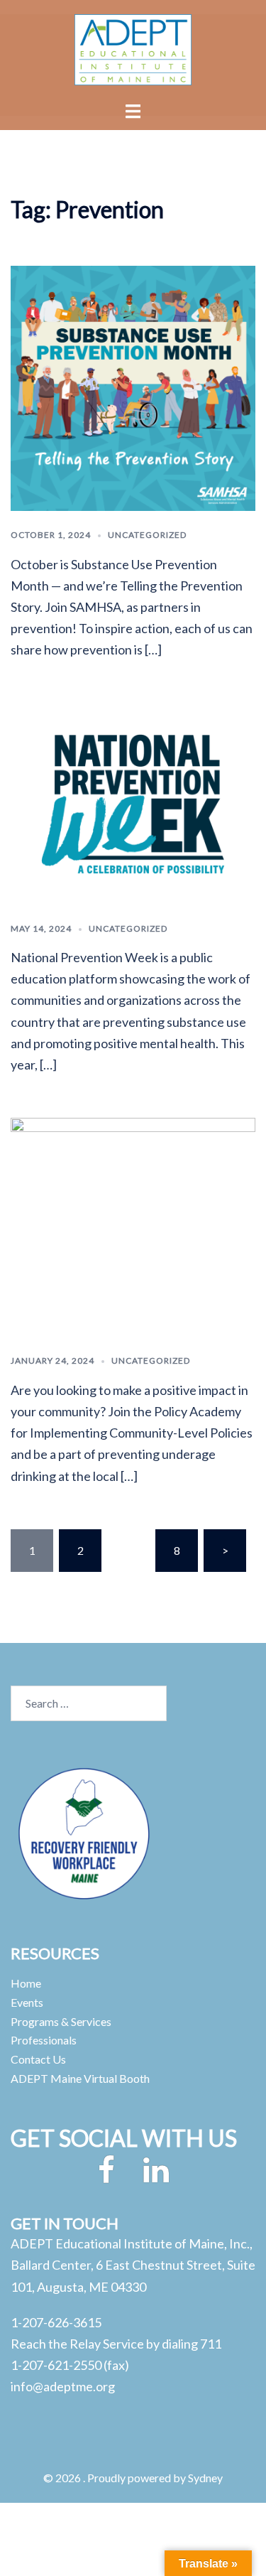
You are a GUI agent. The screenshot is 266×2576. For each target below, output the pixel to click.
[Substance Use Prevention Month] (133, 387)
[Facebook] (106, 2176)
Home (26, 1983)
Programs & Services (61, 2021)
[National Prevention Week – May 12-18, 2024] (133, 802)
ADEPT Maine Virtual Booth (80, 2078)
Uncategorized (147, 535)
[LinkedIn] (156, 2176)
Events (27, 2002)
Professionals (44, 2040)
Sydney (205, 2478)
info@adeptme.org (63, 2386)
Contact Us (38, 2059)
